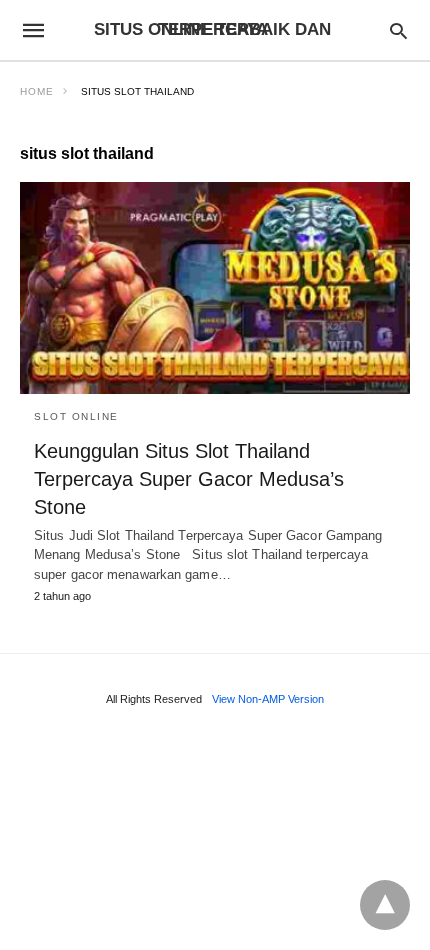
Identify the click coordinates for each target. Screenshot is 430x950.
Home (37, 91)
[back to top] (385, 905)
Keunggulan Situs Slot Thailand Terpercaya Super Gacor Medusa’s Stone (189, 479)
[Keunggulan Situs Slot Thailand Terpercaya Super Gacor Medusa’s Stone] (215, 288)
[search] (398, 30)
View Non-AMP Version (268, 699)
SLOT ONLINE (76, 416)
